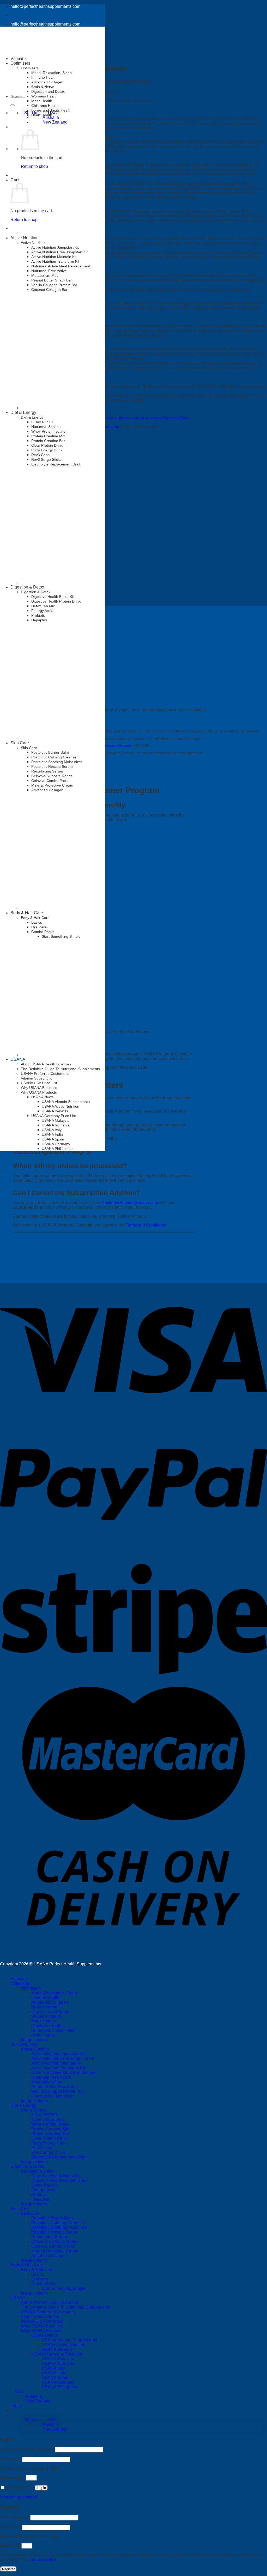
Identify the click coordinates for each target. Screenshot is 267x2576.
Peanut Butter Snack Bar (52, 280)
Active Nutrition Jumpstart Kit (55, 247)
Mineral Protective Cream (52, 785)
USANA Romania (56, 1125)
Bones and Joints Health (51, 110)
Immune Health (44, 77)
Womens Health (44, 96)
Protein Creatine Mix (48, 436)
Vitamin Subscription (38, 1078)
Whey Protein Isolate (48, 431)
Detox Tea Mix (43, 606)
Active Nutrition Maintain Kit (54, 257)
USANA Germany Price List (54, 1116)
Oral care (40, 2279)
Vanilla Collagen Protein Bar (54, 285)
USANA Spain (53, 1139)
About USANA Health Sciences (46, 1064)
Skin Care (20, 743)
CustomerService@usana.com (130, 1203)
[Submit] (13, 105)
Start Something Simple (64, 2288)
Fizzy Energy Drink (47, 450)
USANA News (42, 1097)
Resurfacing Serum (47, 771)
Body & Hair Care (27, 2265)
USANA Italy (52, 1130)
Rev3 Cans (40, 455)
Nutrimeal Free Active (49, 271)
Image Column (34, 2101)
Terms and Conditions (146, 1225)
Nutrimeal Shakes (46, 427)
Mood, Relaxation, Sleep (51, 73)
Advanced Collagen (47, 82)
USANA (18, 1059)
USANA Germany (56, 1144)
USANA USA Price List (39, 1083)
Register (8, 2569)
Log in (41, 2488)
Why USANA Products (39, 1092)
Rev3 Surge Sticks (46, 459)
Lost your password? (19, 2497)
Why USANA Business (39, 1088)
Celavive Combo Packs (50, 781)
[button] (41, 113)
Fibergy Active (43, 611)
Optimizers (30, 68)
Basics (38, 2274)
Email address (15, 2517)
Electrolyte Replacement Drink (56, 464)
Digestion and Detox (48, 91)
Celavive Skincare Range (52, 776)
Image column (34, 2040)
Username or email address (27, 2449)
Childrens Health (45, 106)
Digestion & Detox (27, 587)
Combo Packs (44, 2284)
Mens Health (42, 101)
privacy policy (43, 2560)
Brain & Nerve (43, 87)
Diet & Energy (23, 412)
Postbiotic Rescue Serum (52, 766)
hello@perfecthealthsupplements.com (45, 6)
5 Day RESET (43, 422)
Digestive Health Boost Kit (53, 597)
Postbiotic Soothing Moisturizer (57, 762)
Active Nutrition (25, 238)
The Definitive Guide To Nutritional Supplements (60, 1069)
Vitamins (19, 59)
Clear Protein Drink (47, 445)
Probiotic (38, 615)
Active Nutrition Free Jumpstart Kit (59, 252)
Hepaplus (39, 620)
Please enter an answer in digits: (30, 2468)
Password (11, 2459)
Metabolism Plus (45, 275)
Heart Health (42, 115)
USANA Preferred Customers (45, 1074)
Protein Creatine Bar (48, 441)
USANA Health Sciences (113, 746)
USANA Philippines (57, 1149)
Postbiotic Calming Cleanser (54, 757)
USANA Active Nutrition (60, 1106)
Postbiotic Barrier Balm (50, 752)
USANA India (52, 1134)
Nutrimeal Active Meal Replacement (61, 266)
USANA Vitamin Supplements (66, 1102)
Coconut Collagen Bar (49, 290)
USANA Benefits (55, 1111)
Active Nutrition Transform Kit (55, 261)
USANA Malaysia (56, 1120)
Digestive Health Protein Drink (56, 601)
